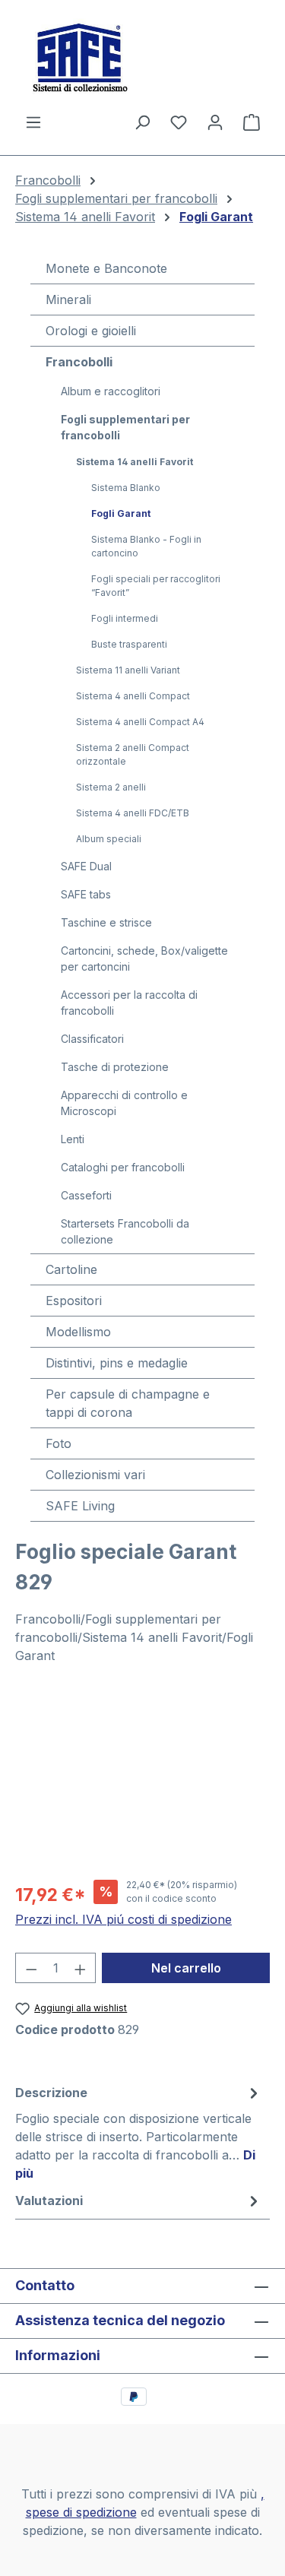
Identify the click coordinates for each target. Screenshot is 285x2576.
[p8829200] (142, 1781)
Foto (59, 1443)
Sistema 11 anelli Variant (128, 670)
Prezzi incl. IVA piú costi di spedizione (123, 1919)
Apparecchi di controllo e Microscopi (124, 1103)
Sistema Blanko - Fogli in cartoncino (146, 546)
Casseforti (86, 1195)
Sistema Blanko (126, 488)
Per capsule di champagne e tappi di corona (128, 1403)
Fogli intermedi (125, 618)
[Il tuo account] (215, 122)
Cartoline (71, 1269)
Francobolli (79, 362)
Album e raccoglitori (111, 391)
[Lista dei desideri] (179, 122)
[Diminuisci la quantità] (31, 1968)
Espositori (74, 1301)
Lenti (73, 1139)
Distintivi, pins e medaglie (117, 1363)
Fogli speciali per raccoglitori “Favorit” (156, 586)
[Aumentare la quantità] (81, 1968)
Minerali (68, 299)
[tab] (139, 2132)
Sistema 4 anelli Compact (133, 696)
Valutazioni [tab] (49, 2201)
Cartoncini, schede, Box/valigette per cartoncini (144, 958)
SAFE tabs (86, 894)
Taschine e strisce (106, 922)
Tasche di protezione (115, 1067)
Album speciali (109, 839)
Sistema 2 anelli (111, 787)
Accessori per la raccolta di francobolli (129, 1003)
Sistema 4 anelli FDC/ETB (133, 813)
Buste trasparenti (129, 644)
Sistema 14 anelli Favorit (135, 462)
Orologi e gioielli (91, 331)
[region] (142, 1781)
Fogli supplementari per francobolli (125, 427)
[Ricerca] (142, 122)
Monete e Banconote (106, 268)
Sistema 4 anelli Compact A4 (140, 722)
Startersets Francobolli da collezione (125, 1231)
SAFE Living (80, 1506)
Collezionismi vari (95, 1475)
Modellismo (78, 1332)
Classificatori (92, 1039)
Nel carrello (186, 1968)
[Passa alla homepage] (142, 56)
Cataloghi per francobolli (123, 1167)
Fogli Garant (121, 513)
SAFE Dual (86, 866)
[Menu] (33, 122)
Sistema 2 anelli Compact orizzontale (133, 754)
